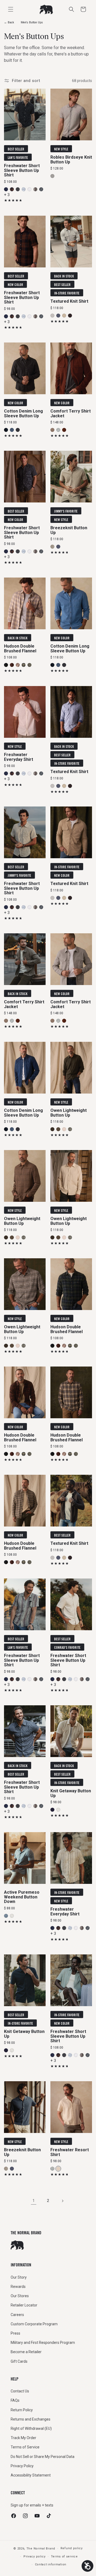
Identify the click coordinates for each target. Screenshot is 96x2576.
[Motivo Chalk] (58, 2169)
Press (15, 2333)
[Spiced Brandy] (64, 430)
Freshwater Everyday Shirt (19, 757)
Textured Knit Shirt (69, 301)
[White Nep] (29, 189)
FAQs (15, 2400)
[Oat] (64, 315)
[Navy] (52, 1810)
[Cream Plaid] (18, 665)
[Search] (71, 9)
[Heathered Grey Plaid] (24, 665)
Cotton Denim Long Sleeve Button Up (23, 413)
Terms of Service (25, 2447)
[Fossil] (64, 1129)
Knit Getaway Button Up (71, 1793)
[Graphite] (52, 315)
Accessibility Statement (31, 2475)
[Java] (70, 315)
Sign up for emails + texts (32, 2505)
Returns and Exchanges (31, 2419)
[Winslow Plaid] (12, 189)
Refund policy (72, 2548)
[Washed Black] (18, 430)
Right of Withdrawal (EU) (31, 2428)
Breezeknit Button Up (69, 530)
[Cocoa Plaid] (12, 665)
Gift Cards (19, 2361)
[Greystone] (58, 430)
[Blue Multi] (24, 189)
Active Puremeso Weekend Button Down (22, 1897)
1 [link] (34, 2201)
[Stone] (58, 1810)
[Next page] (62, 2201)
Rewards (18, 2287)
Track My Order (23, 2438)
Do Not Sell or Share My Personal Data (43, 2457)
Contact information (51, 2564)
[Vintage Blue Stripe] (52, 2169)
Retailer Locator (24, 2305)
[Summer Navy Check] (41, 189)
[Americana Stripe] (35, 189)
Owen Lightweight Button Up (69, 1113)
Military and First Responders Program (43, 2343)
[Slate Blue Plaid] (70, 1129)
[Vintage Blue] (58, 315)
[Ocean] (6, 189)
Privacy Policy (22, 2466)
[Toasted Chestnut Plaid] (29, 665)
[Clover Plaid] (6, 665)
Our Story (19, 2277)
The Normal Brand (41, 2549)
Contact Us (20, 2391)
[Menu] (11, 9)
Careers (17, 2315)
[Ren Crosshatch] (18, 189)
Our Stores (20, 2296)
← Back (9, 22)
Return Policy (22, 2410)
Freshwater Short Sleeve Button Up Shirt (22, 170)
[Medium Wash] (12, 430)
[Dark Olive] (52, 1129)
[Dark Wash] (6, 430)
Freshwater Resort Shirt (70, 2152)
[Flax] (52, 547)
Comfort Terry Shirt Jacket (71, 413)
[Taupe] (52, 430)
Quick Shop (25, 134)
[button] (83, 9)
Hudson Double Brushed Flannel (20, 649)
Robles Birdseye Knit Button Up (71, 160)
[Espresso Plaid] (58, 1129)
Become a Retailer (26, 2352)
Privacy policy (35, 2557)
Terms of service (64, 2557)
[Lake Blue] (6, 1916)
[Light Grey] (52, 176)
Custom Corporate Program (34, 2324)
